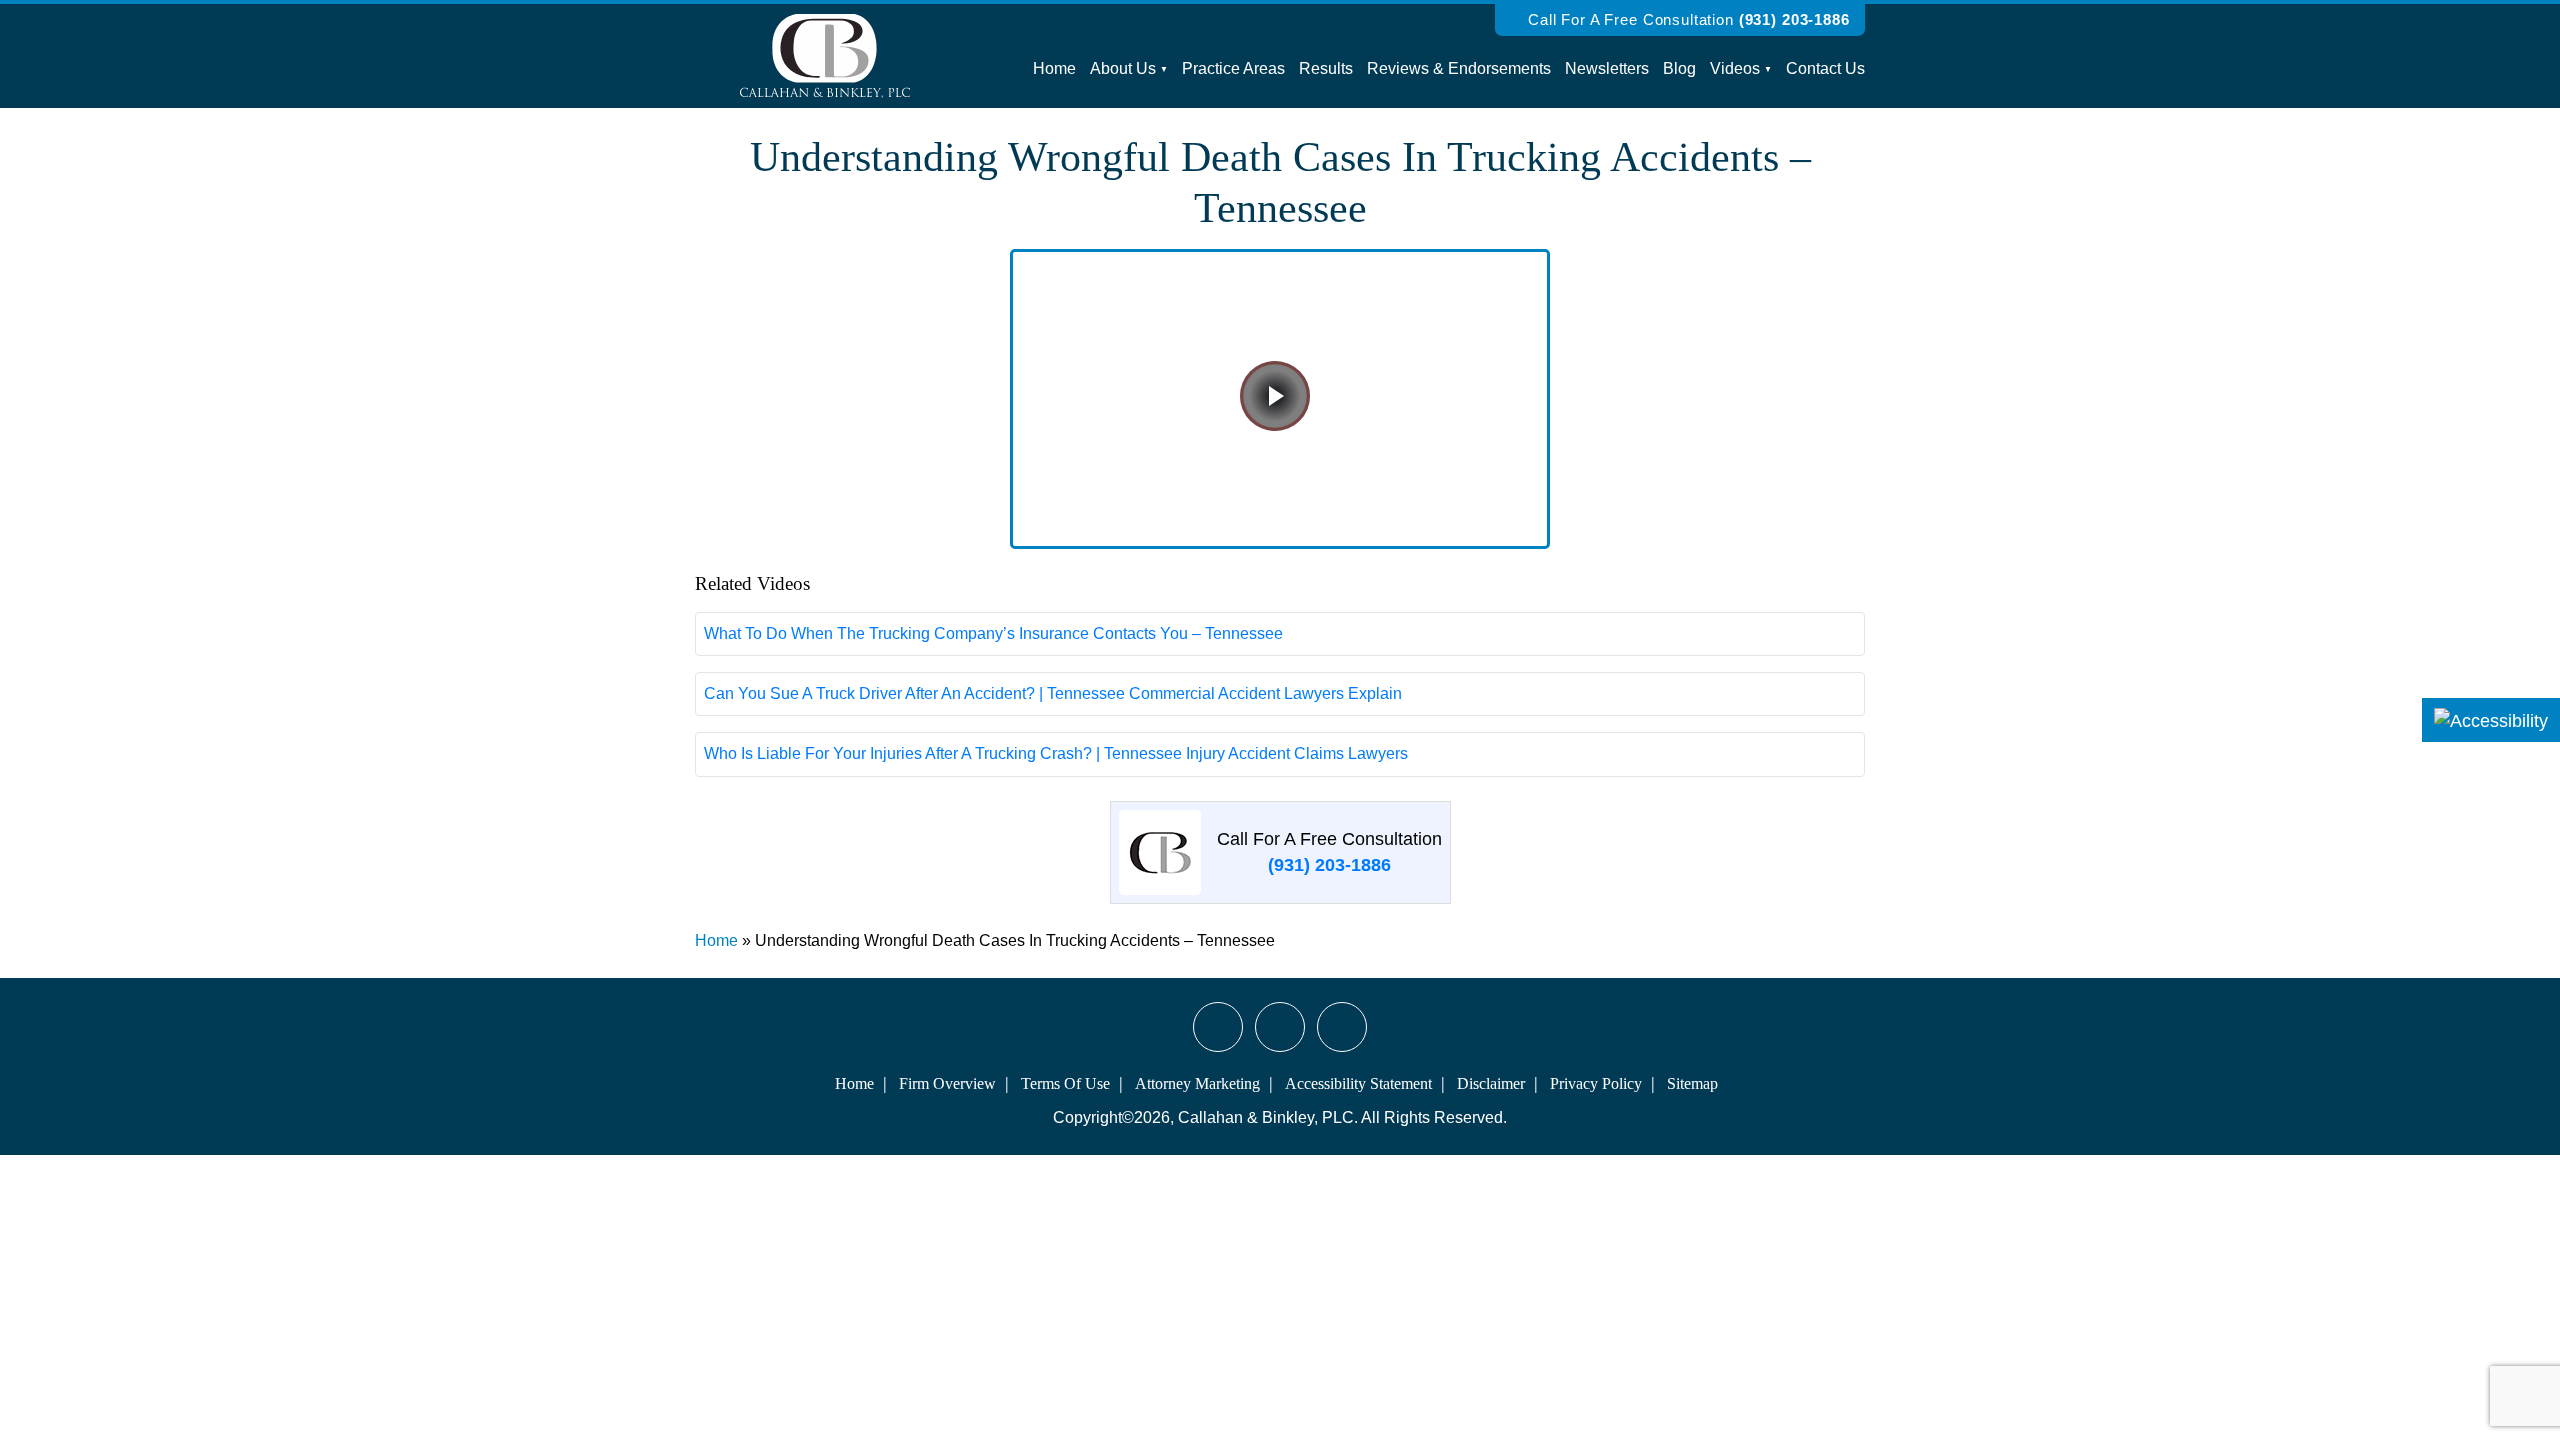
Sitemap (1692, 1083)
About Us (1123, 68)
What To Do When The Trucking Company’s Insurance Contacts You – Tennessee (993, 633)
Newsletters (1607, 68)
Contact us (1825, 68)
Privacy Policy (1596, 1083)
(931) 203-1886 (1794, 19)
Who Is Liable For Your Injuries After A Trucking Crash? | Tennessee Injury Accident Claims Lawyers (1056, 753)
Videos (1735, 68)
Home (1054, 68)
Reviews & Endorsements (1459, 68)
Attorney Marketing (1197, 1083)
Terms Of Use (1065, 1083)
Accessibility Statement (1358, 1083)
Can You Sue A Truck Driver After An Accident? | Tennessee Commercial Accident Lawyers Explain (1053, 693)
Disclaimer (1491, 1083)
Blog (1679, 68)
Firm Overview (947, 1083)
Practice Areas (1233, 68)
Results (1326, 68)
